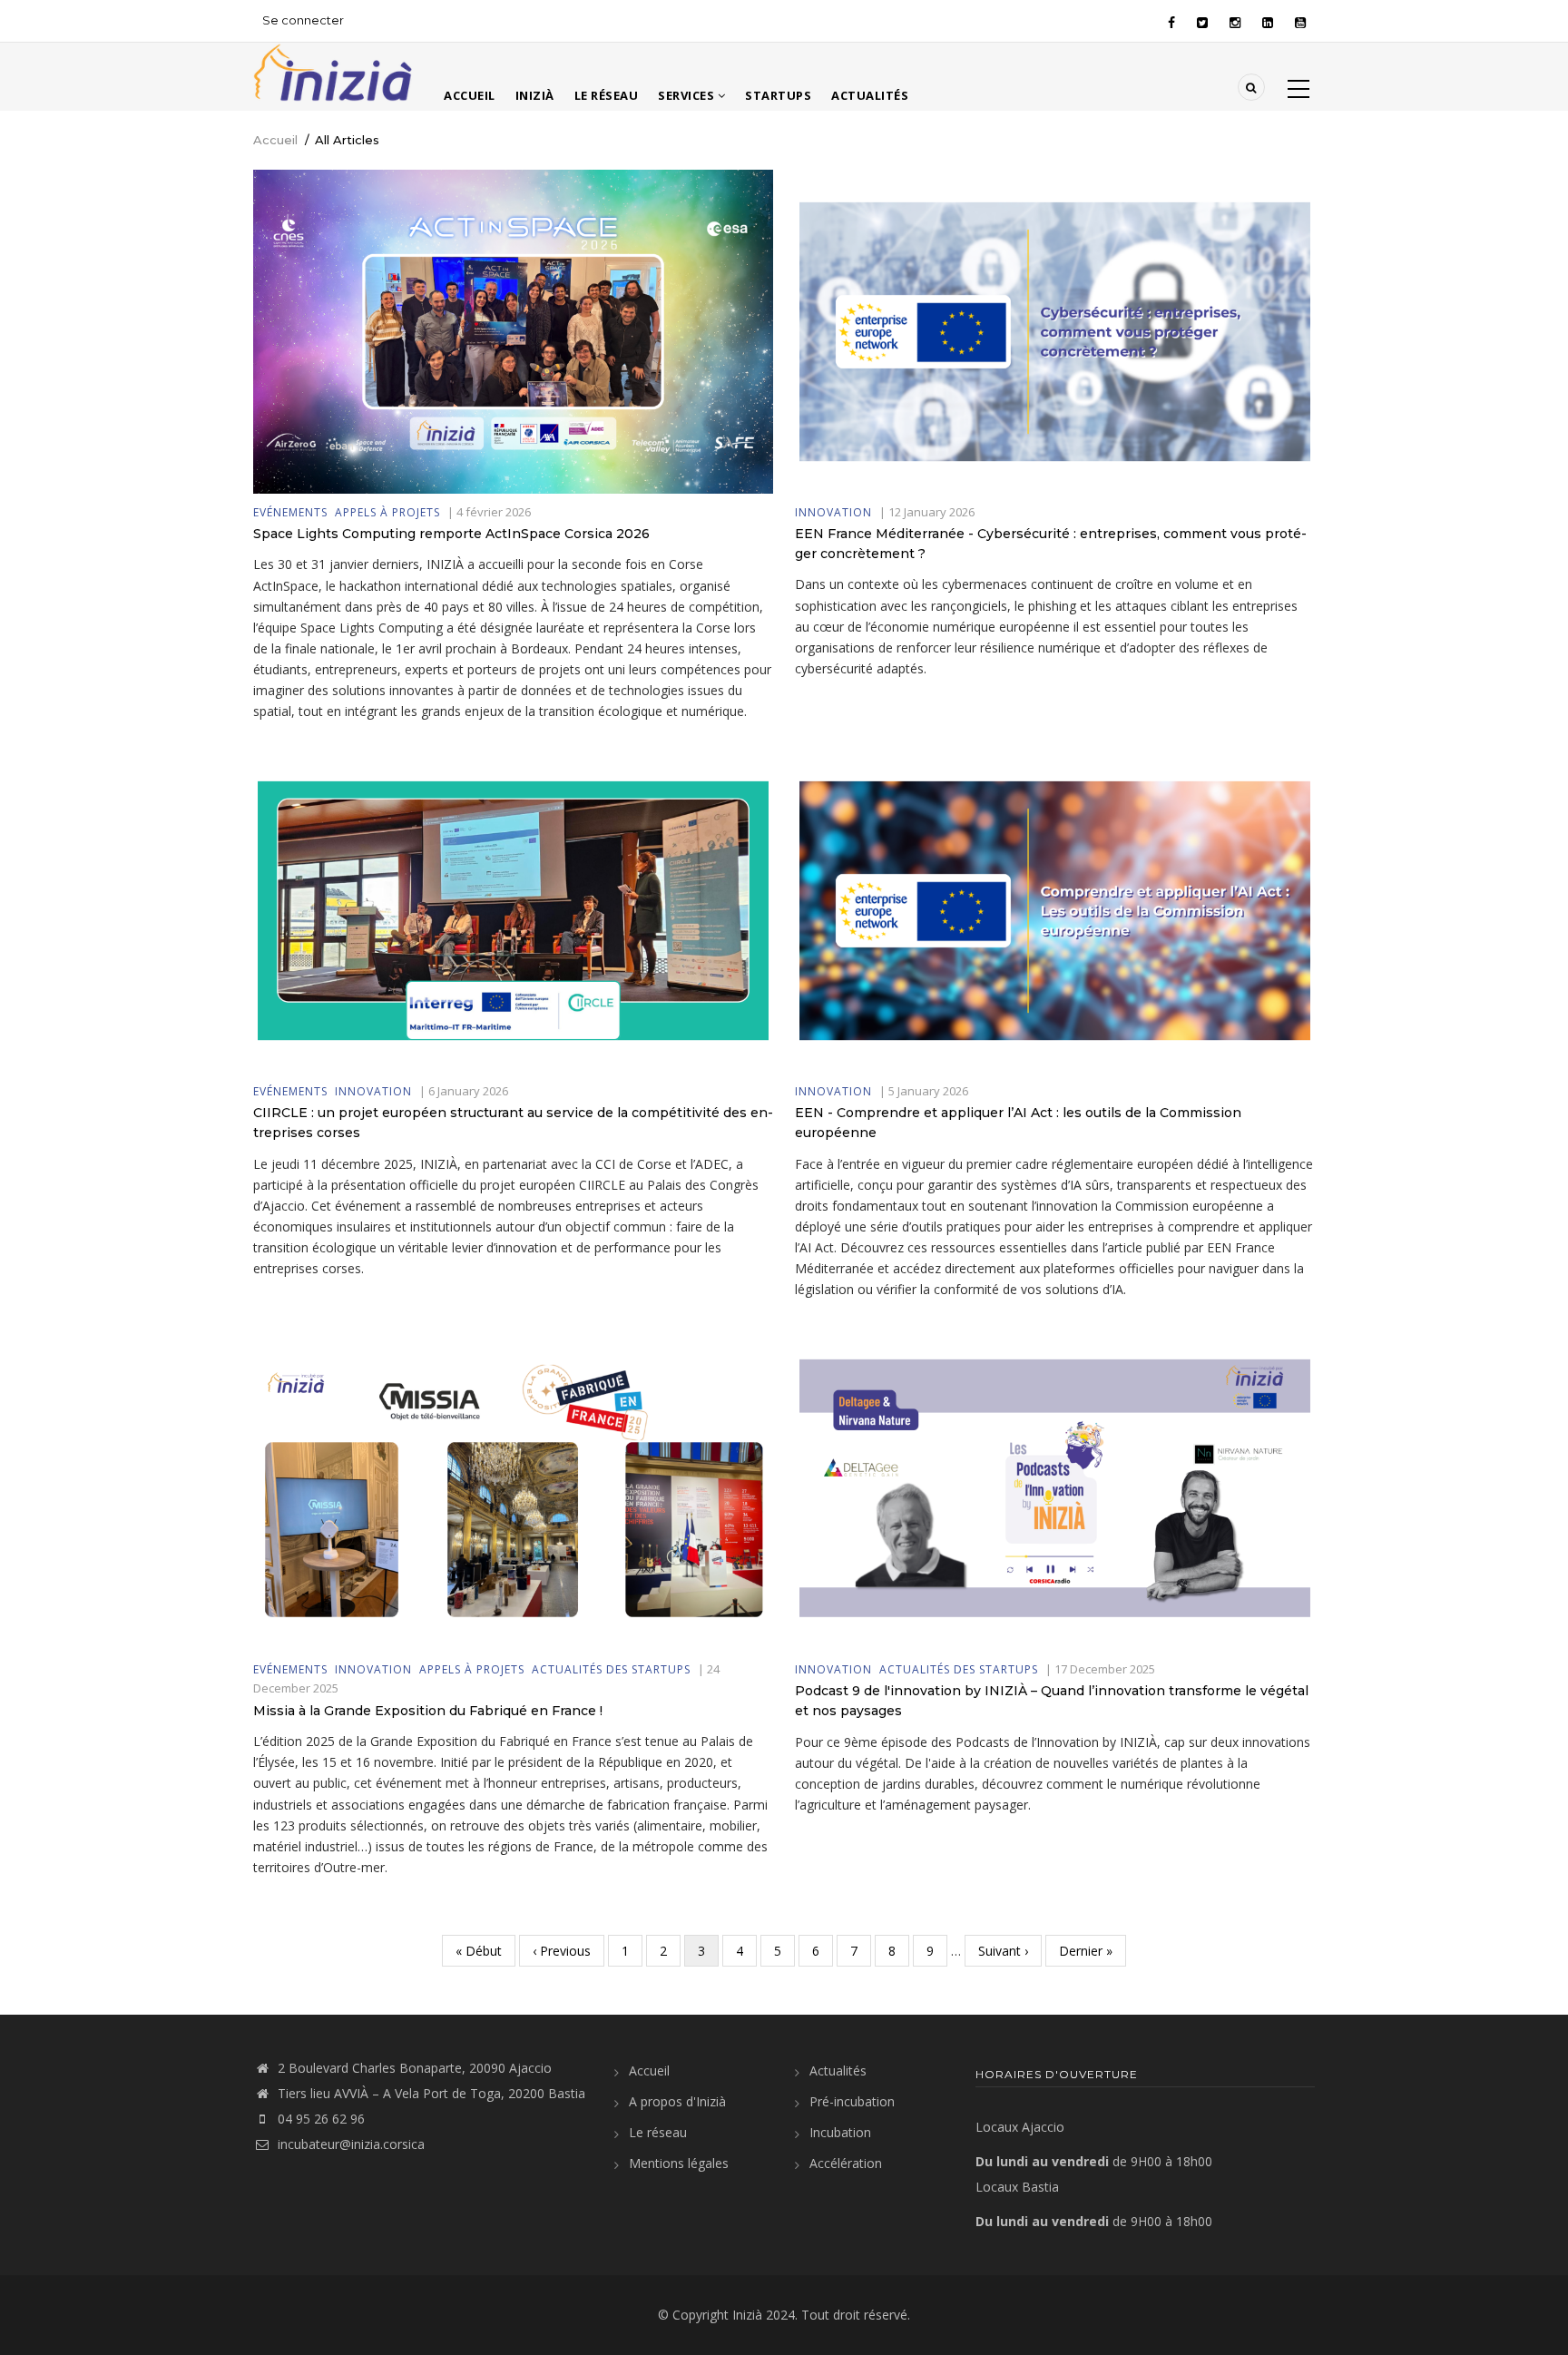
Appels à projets (387, 512)
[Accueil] (333, 70)
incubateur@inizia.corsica (351, 2144)
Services (688, 95)
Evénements (290, 512)
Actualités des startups (611, 1669)
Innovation (833, 512)
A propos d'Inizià (677, 2101)
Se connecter (303, 20)
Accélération (846, 2163)
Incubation (840, 2132)
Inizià (535, 95)
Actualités (870, 95)
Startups (778, 95)
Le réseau (607, 95)
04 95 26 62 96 (321, 2119)
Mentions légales (679, 2163)
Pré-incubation (852, 2101)
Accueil (470, 95)
